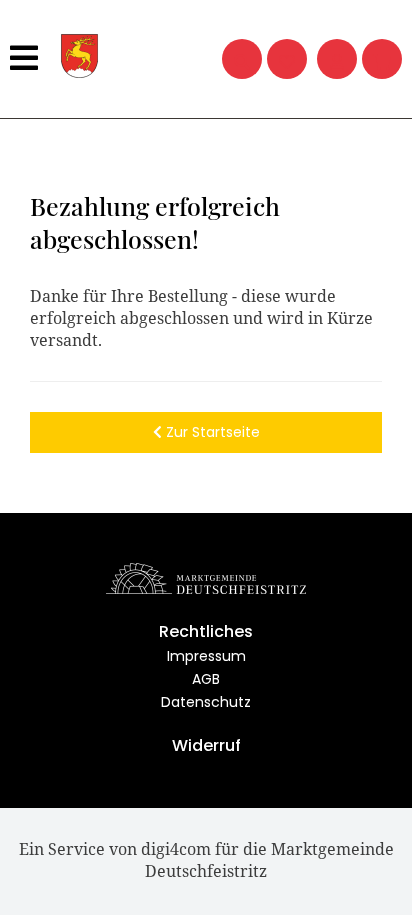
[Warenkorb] (382, 59)
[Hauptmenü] (26, 59)
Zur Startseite (211, 432)
